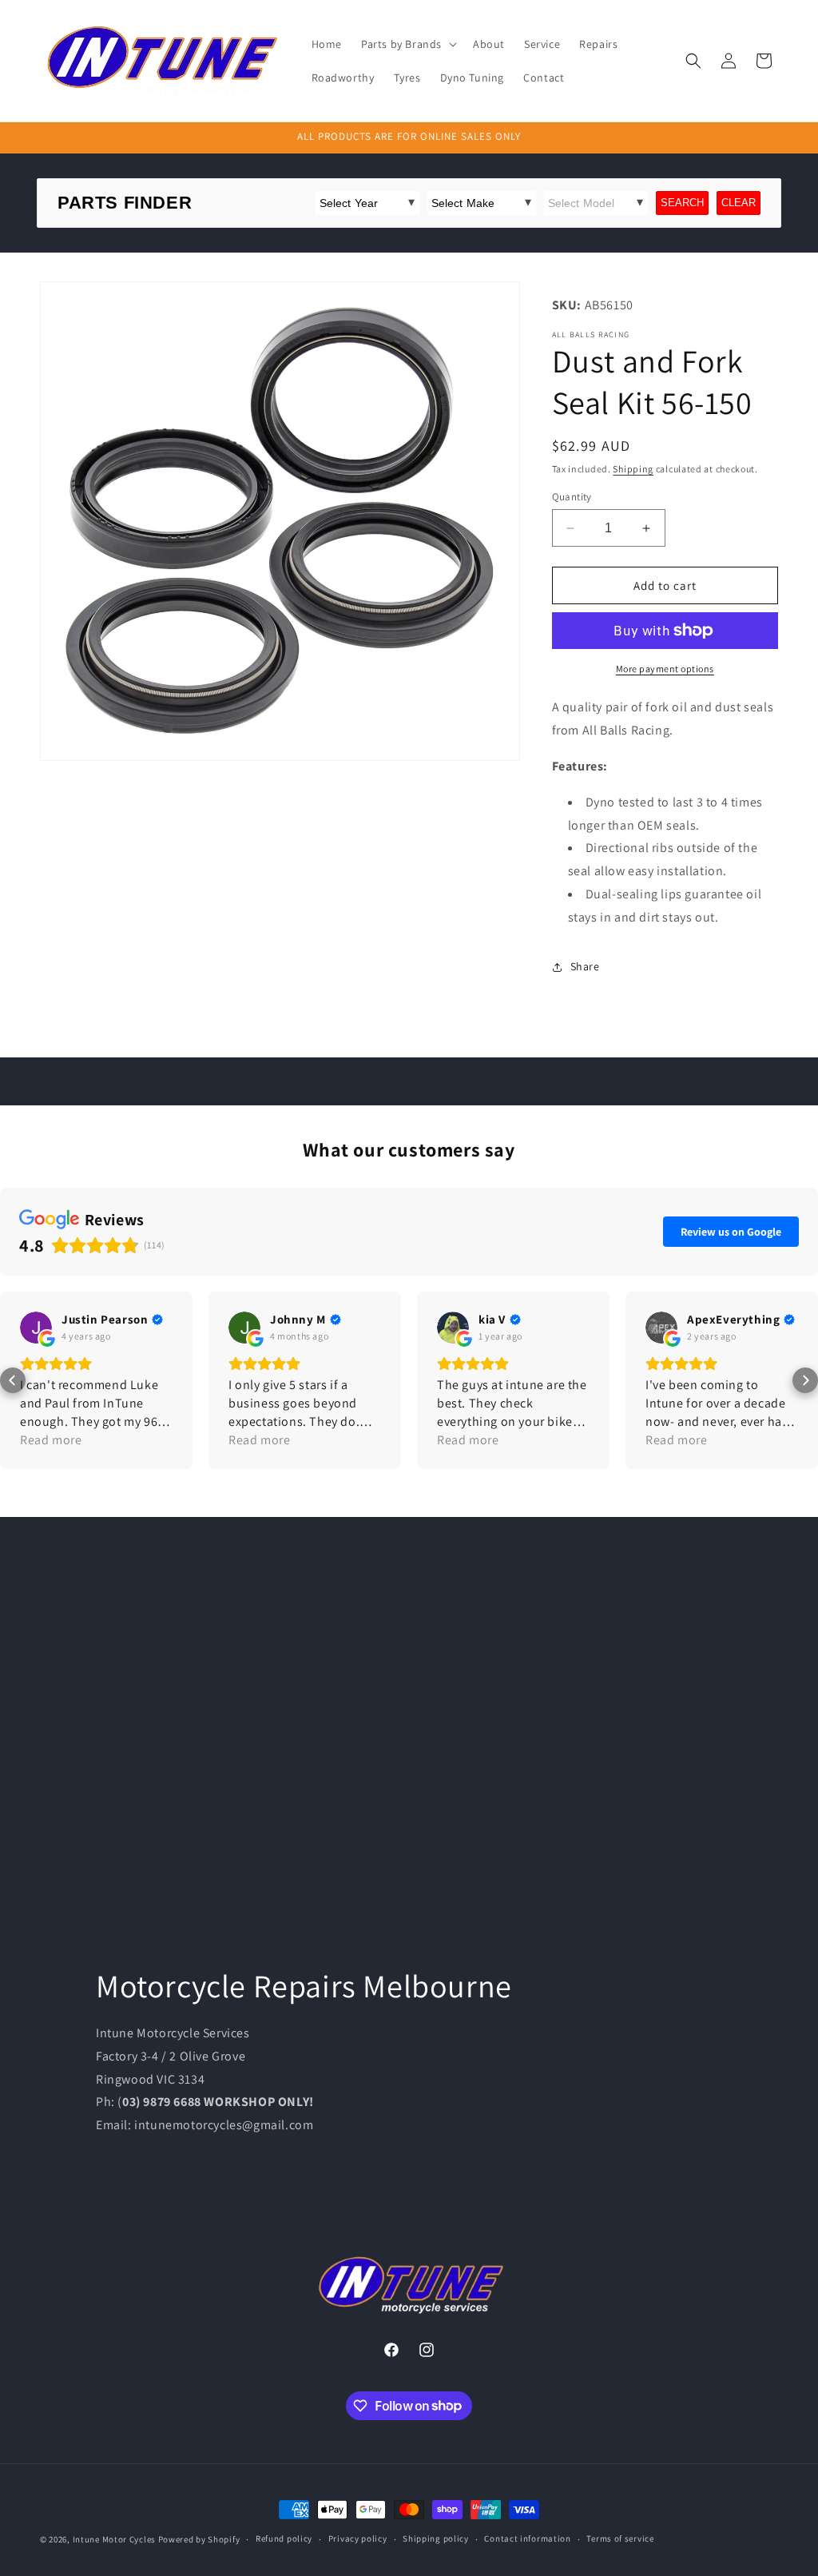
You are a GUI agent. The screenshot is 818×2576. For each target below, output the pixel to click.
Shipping (633, 469)
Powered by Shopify (199, 2539)
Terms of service (620, 2538)
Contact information (527, 2538)
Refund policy (284, 2538)
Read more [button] (51, 1440)
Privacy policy (358, 2538)
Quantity (572, 497)
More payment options (665, 669)
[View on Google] (36, 1328)
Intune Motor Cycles (114, 2539)
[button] (407, 44)
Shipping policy (436, 2538)
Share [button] (585, 966)
